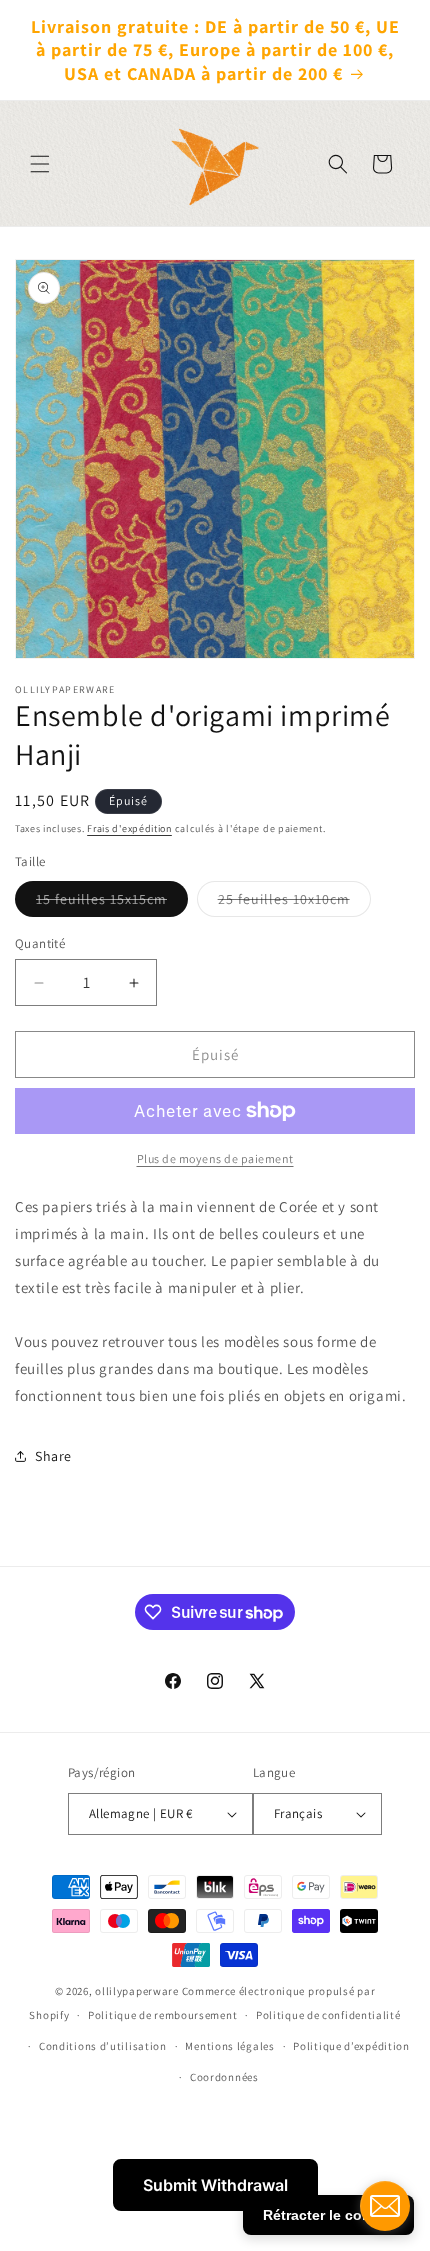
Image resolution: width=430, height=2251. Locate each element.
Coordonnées (224, 2077)
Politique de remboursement (162, 2015)
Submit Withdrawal (215, 2185)
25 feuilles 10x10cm (294, 903)
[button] (40, 164)
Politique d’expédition (351, 2046)
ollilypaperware (137, 1991)
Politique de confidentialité (328, 2015)
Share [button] (53, 1456)
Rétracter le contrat (328, 2215)
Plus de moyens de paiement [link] (215, 1158)
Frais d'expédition (129, 828)
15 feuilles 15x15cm (112, 903)
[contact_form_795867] (385, 2206)
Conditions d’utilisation (103, 2046)
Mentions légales (229, 2046)
